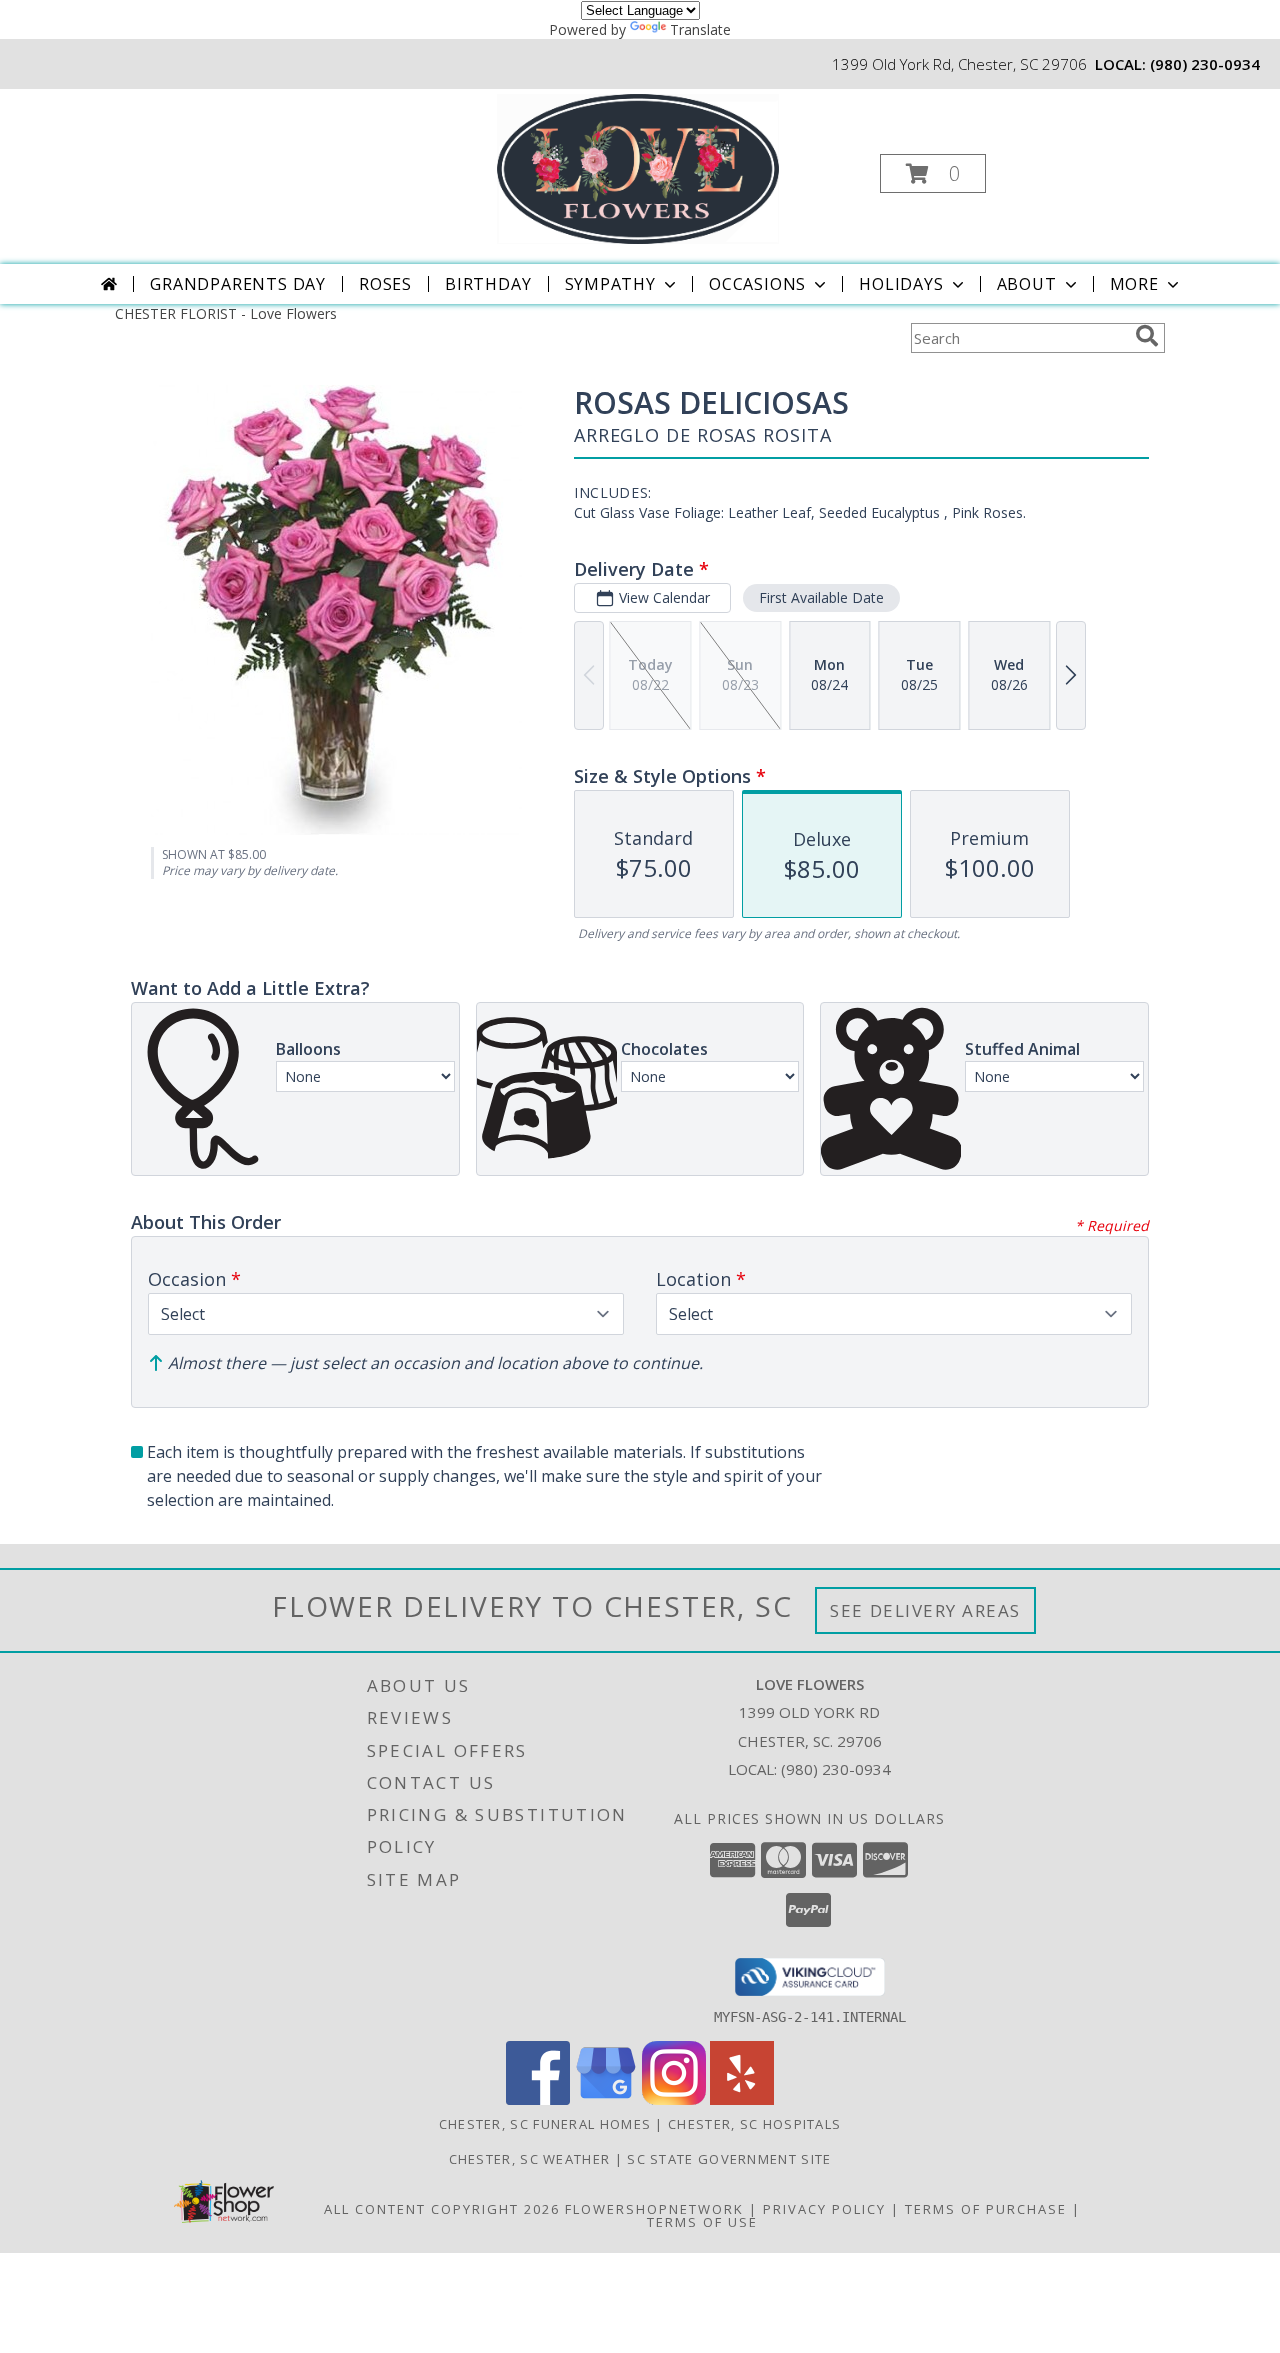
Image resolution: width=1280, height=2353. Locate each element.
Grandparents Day (238, 284)
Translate (700, 29)
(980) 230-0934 (1205, 64)
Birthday (488, 284)
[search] (1147, 336)
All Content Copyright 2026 (442, 2209)
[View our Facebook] (538, 2099)
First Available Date (821, 597)
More (1134, 284)
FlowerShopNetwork (654, 2209)
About (1027, 284)
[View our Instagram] (674, 2099)
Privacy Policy (824, 2209)
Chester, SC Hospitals (754, 2124)
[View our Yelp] (742, 2099)
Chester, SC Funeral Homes (545, 2124)
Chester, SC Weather (530, 2159)
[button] (933, 173)
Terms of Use (702, 2222)
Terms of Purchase (986, 2209)
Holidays (901, 284)
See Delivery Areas (925, 1610)
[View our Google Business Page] (606, 2099)
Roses (385, 284)
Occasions (757, 284)
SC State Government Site (729, 2159)
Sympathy (610, 284)
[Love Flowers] (638, 167)
